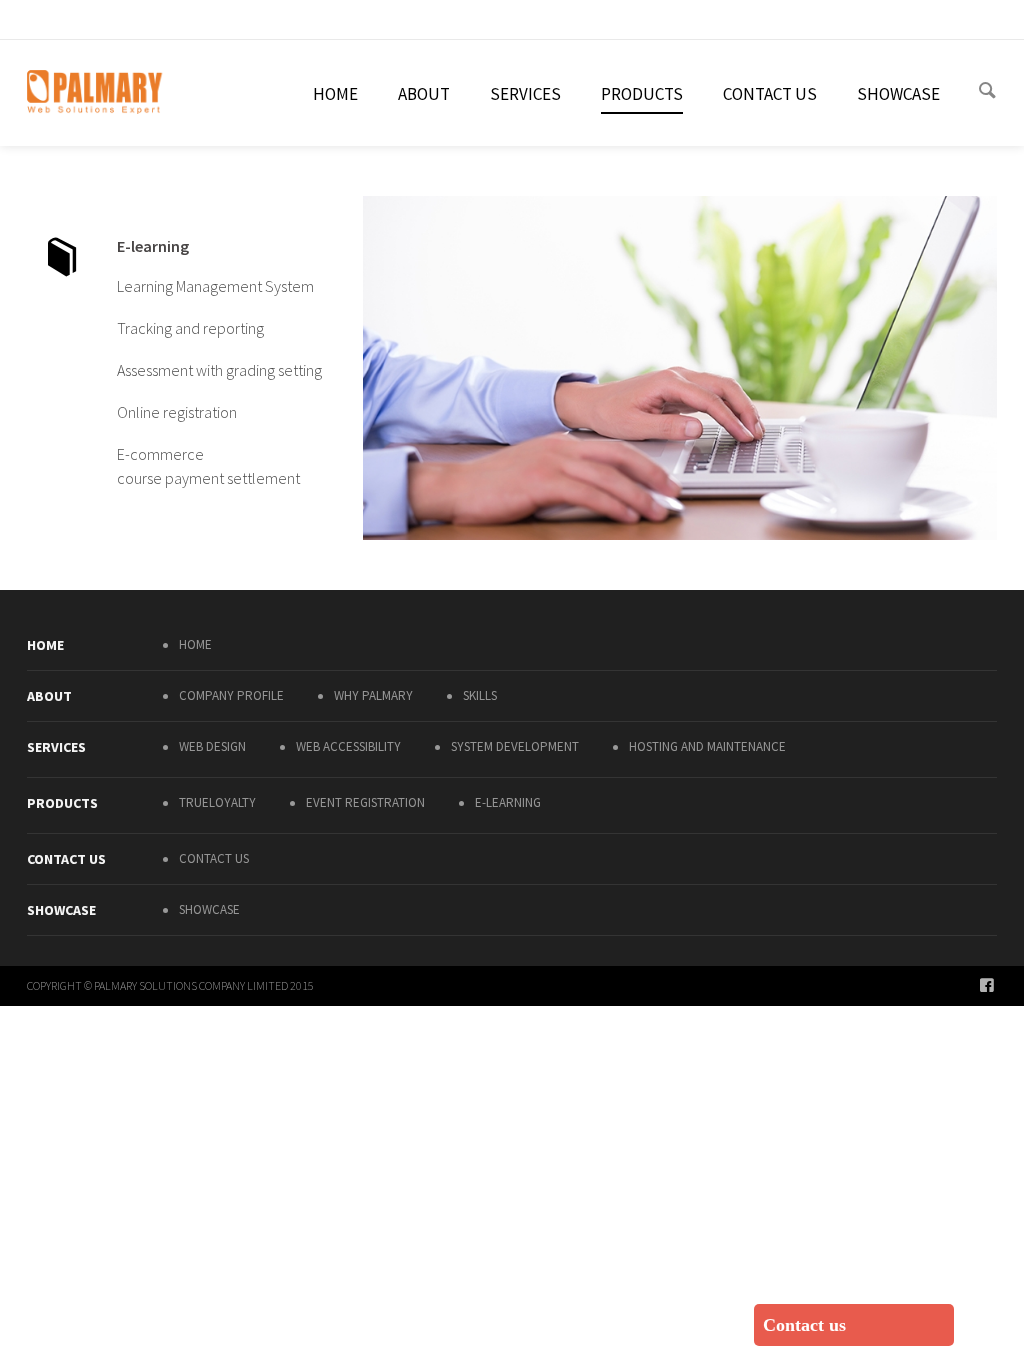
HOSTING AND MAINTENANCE (707, 746)
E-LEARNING (508, 802)
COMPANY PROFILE (231, 695)
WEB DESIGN (212, 746)
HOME (195, 644)
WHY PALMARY (373, 695)
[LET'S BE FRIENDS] (989, 984)
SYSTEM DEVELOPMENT (515, 746)
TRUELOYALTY (217, 802)
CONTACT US (214, 858)
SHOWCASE (209, 909)
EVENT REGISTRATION (365, 802)
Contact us (804, 1325)
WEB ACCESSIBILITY (348, 746)
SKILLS (480, 695)
